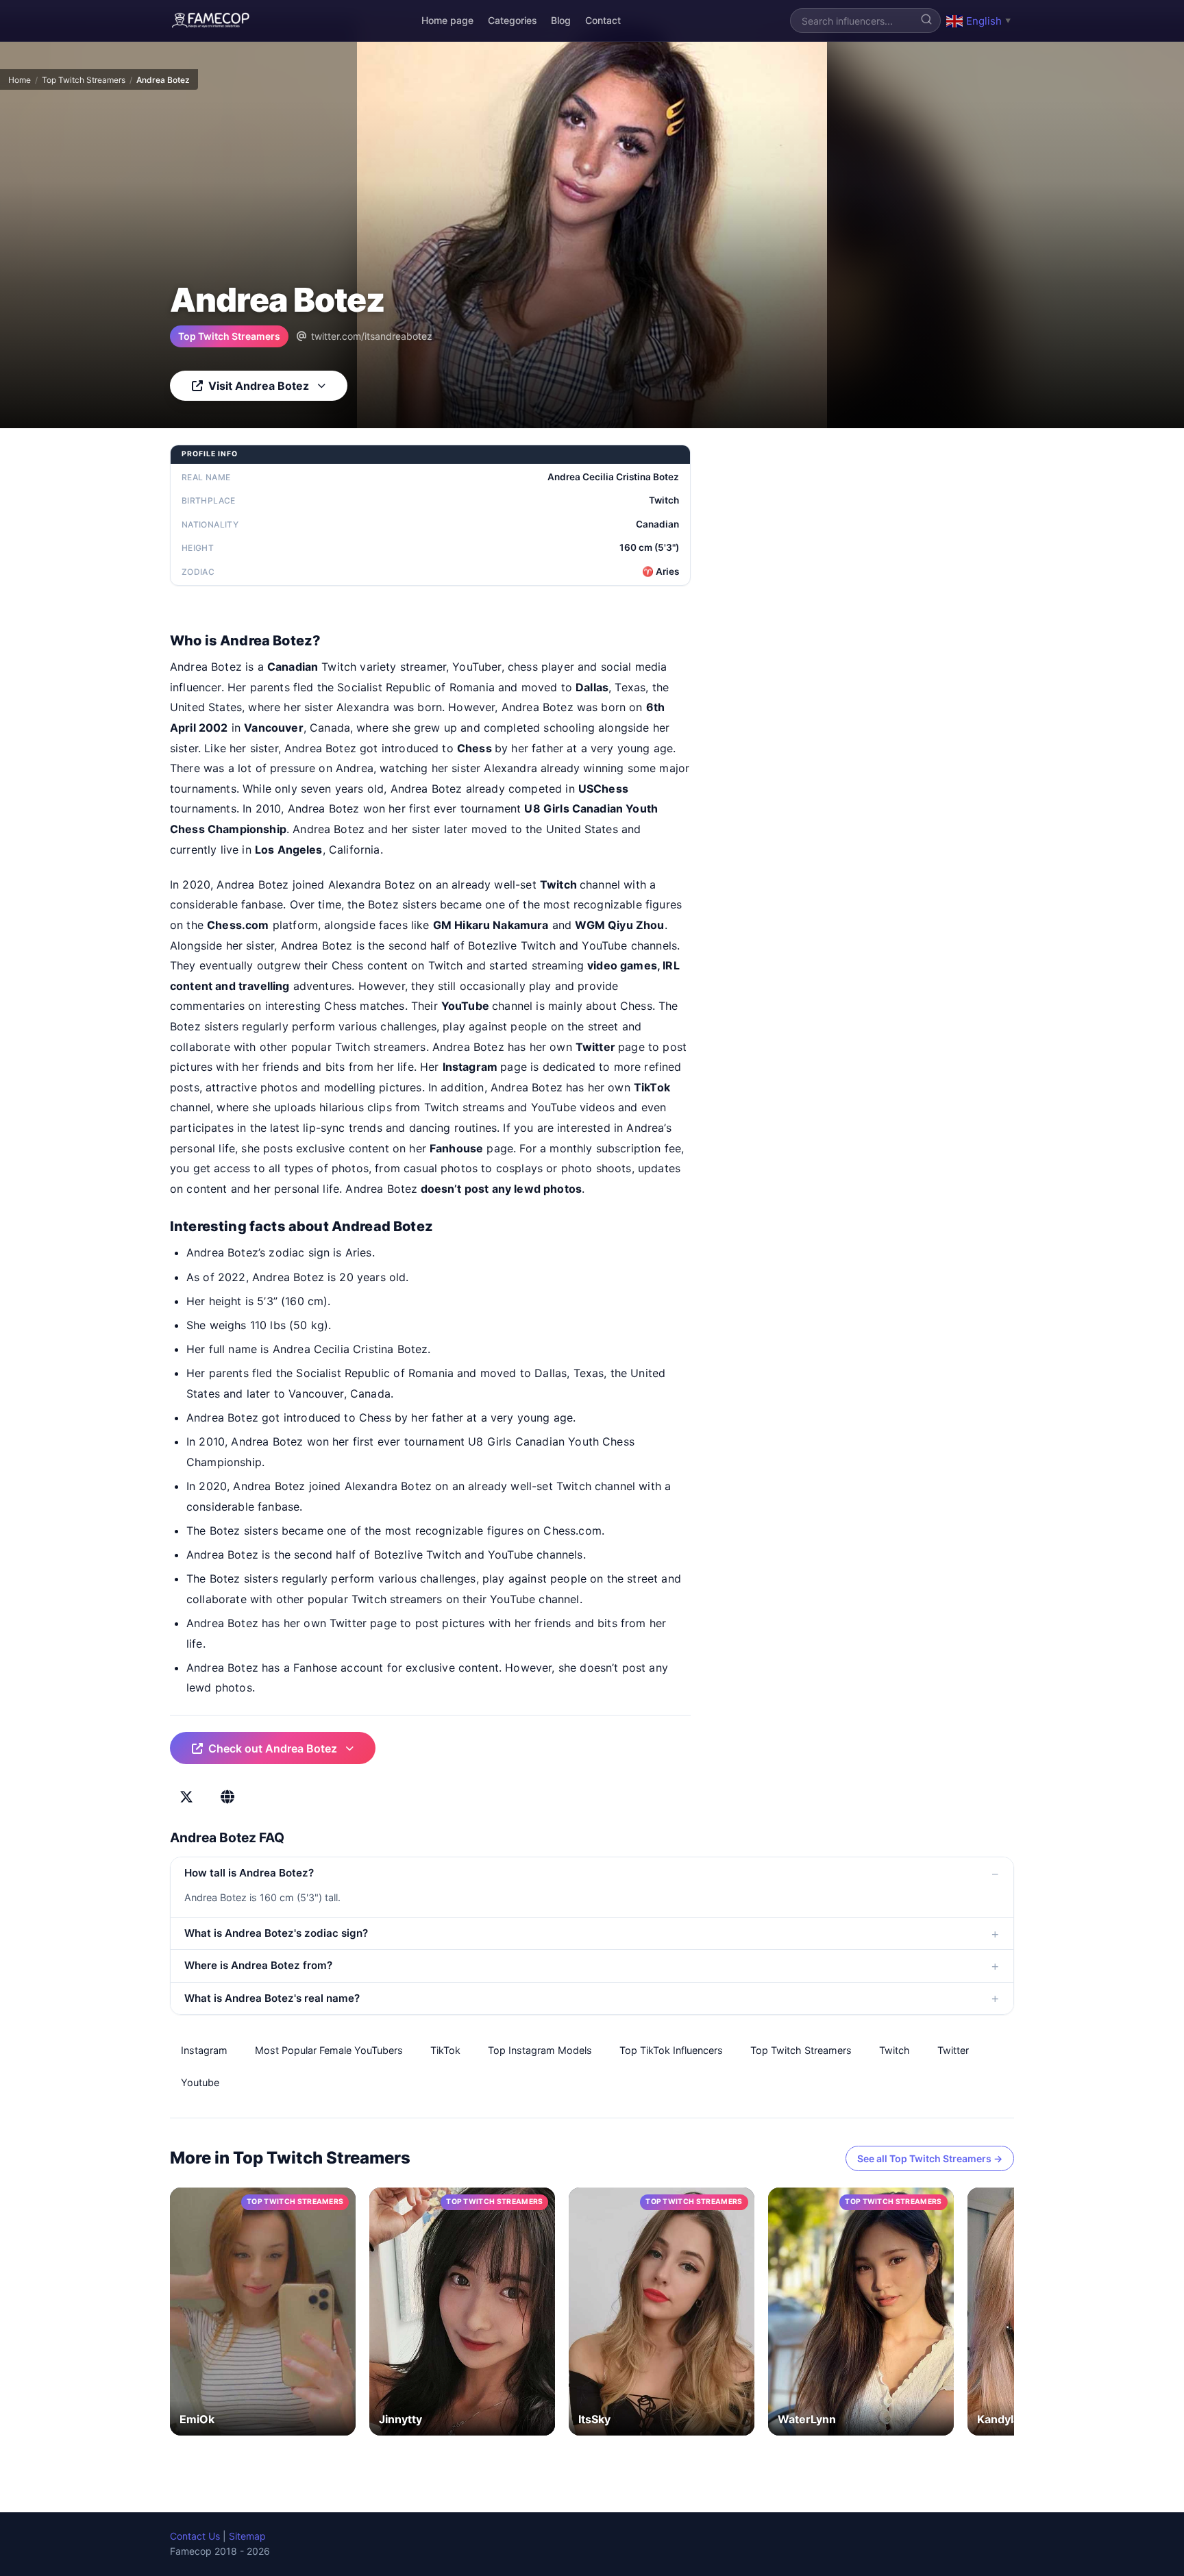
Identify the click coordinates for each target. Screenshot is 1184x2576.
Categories (513, 20)
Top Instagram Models (540, 2050)
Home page (447, 20)
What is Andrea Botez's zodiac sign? (276, 1933)
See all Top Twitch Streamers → (930, 2158)
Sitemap (247, 2536)
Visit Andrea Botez (259, 386)
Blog (561, 20)
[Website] (227, 1797)
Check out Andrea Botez (273, 1748)
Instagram (204, 2050)
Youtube (200, 2082)
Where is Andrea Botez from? (258, 1965)
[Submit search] (926, 21)
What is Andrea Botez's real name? (272, 1998)
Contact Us (195, 2536)
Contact (603, 20)
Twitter (953, 2050)
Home (20, 80)
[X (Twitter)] (186, 1797)
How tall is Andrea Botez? (249, 1873)
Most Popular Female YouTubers (329, 2050)
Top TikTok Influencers (671, 2050)
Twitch (895, 2050)
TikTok (445, 2050)
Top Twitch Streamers (84, 80)
